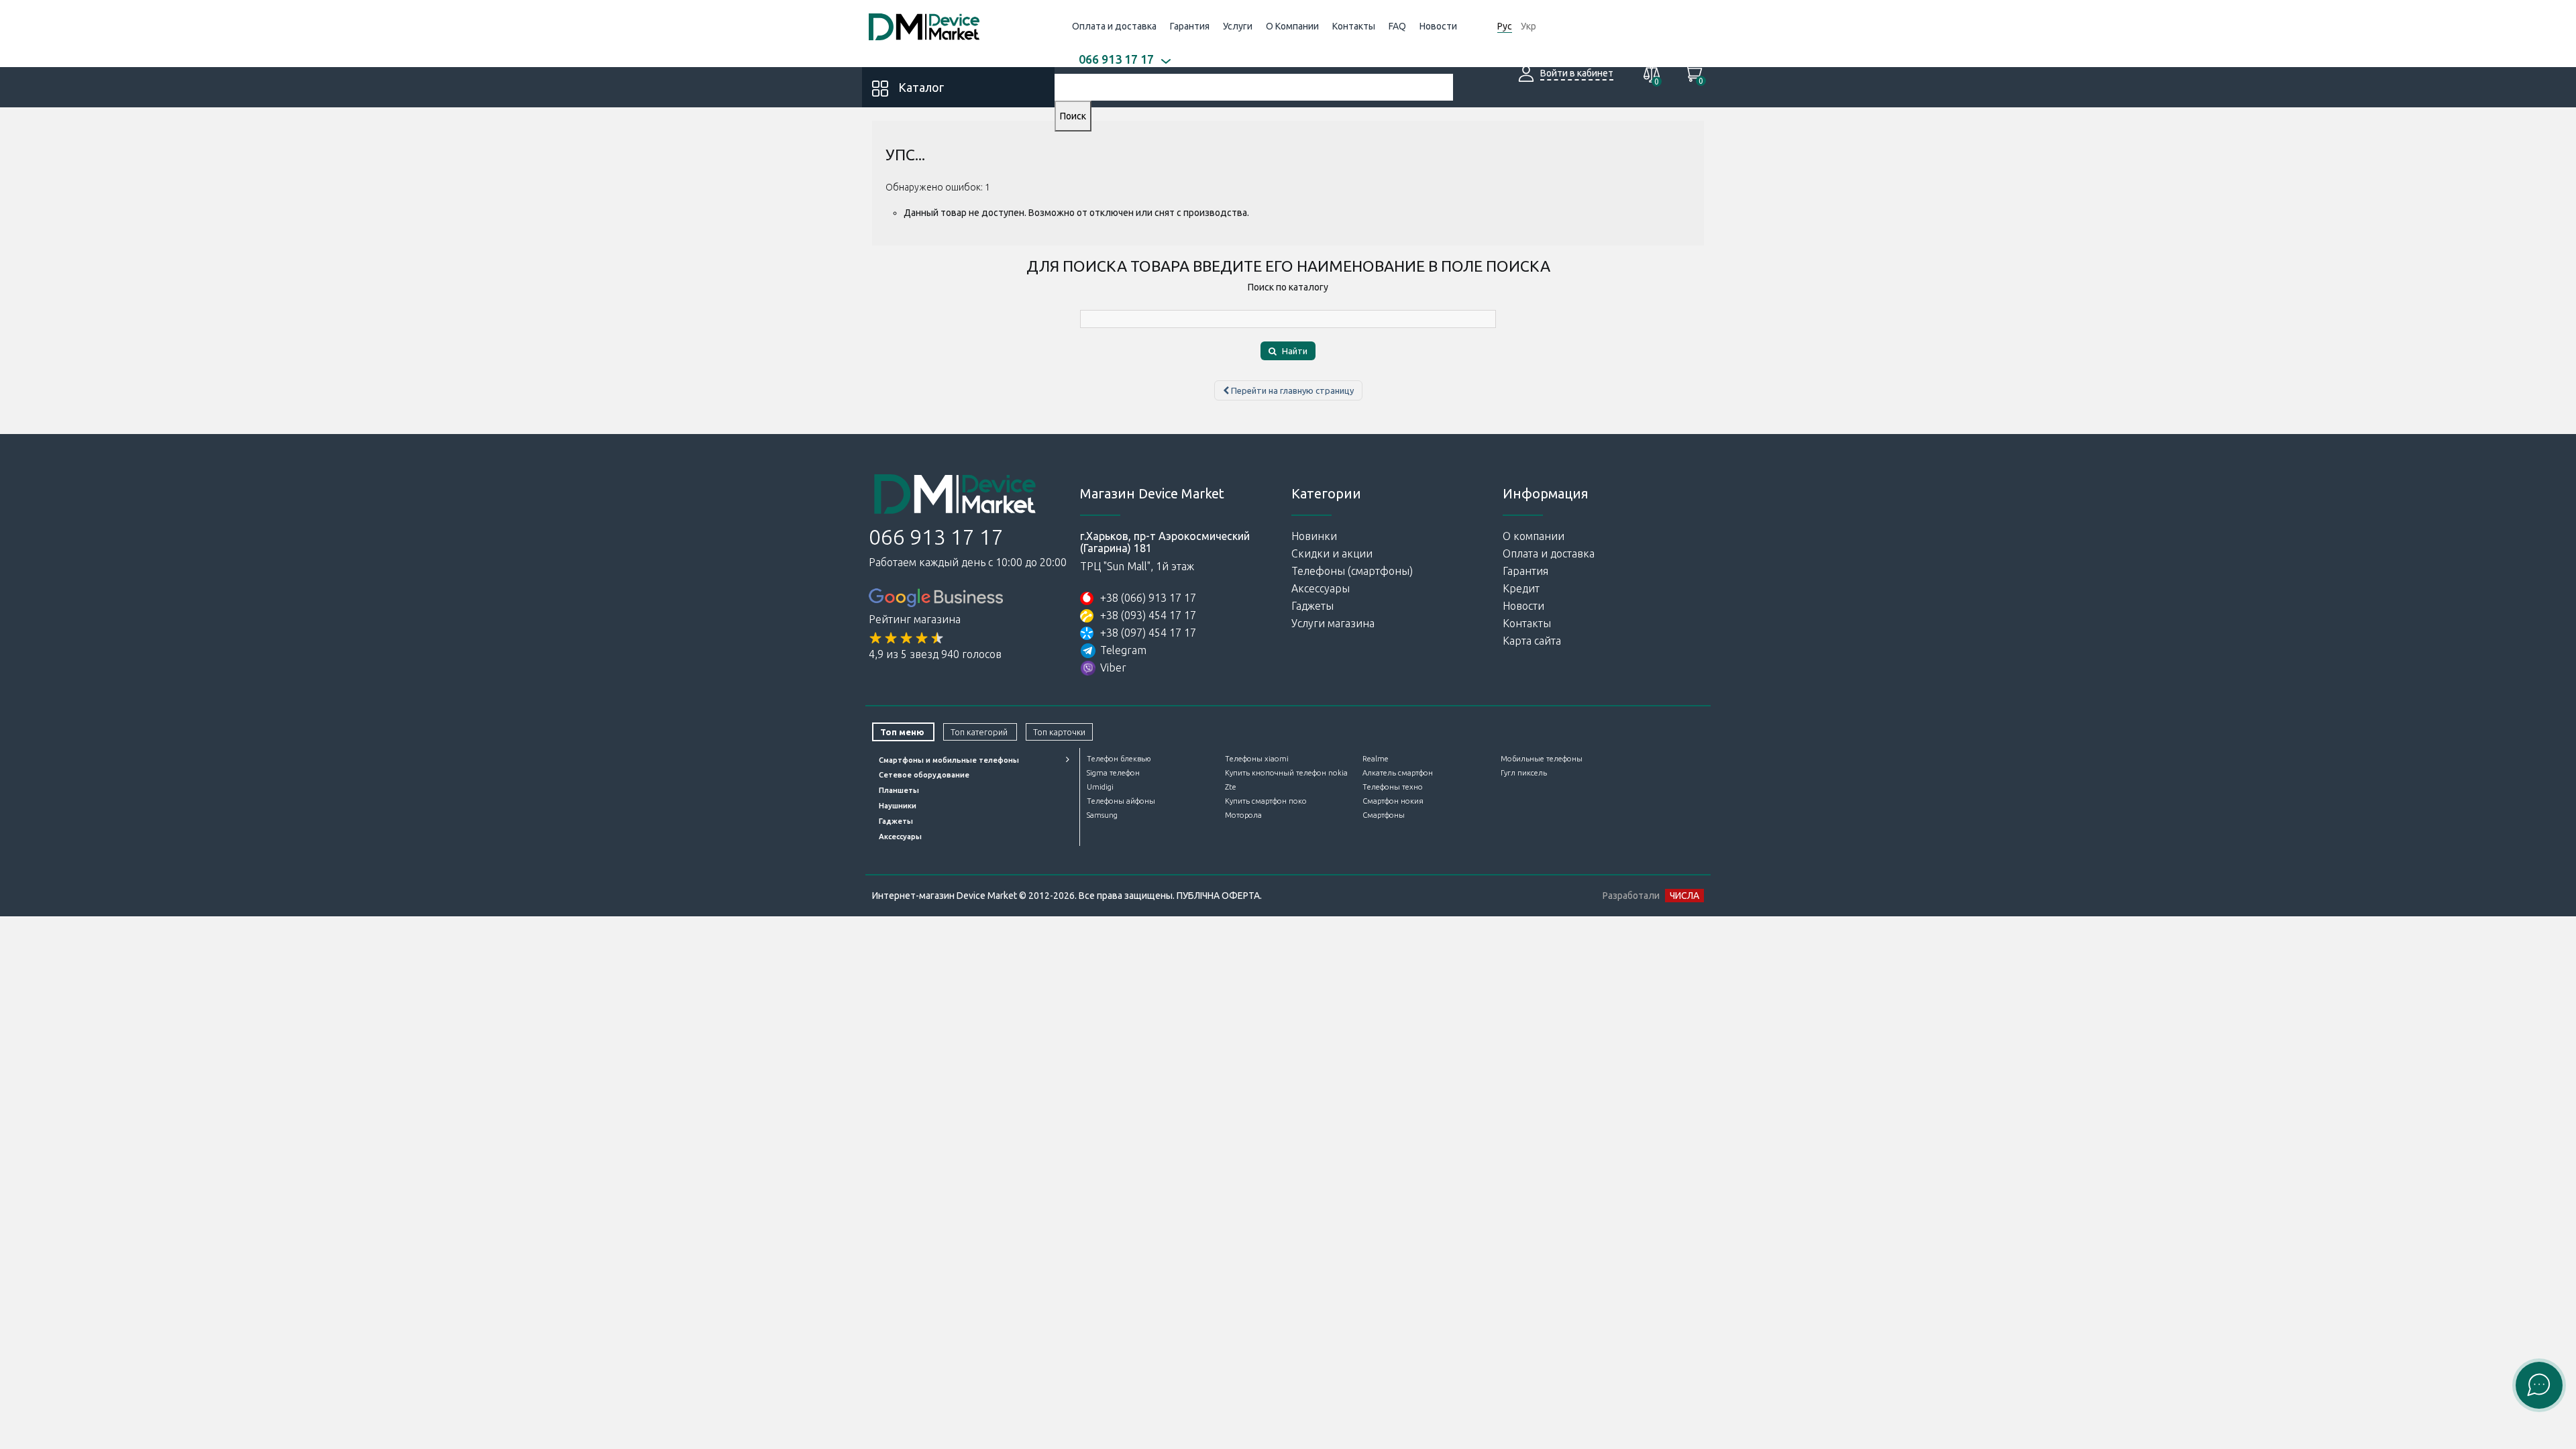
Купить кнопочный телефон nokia (1286, 773)
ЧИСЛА (1684, 896)
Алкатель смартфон (1398, 773)
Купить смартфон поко (1266, 801)
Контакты (1354, 26)
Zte (1231, 787)
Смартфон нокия (1393, 801)
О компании (1534, 536)
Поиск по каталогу (1288, 287)
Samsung (1102, 815)
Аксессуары (1321, 588)
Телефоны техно (1393, 787)
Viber (1113, 667)
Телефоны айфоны (1121, 801)
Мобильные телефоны (1542, 759)
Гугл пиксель (1524, 773)
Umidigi (1100, 787)
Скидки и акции (1332, 553)
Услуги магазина (1333, 623)
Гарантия (1190, 26)
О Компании (1292, 26)
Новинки (1314, 536)
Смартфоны (1384, 815)
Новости (1438, 26)
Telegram (1123, 650)
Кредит (1521, 588)
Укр (1528, 26)
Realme (1376, 759)
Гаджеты (1312, 606)
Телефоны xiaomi (1257, 759)
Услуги (1238, 26)
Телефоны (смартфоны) (1352, 571)
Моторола (1243, 815)
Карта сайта (1532, 641)
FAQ (1397, 26)
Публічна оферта (1218, 896)
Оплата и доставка (1114, 26)
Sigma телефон (1113, 773)
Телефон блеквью (1119, 759)
